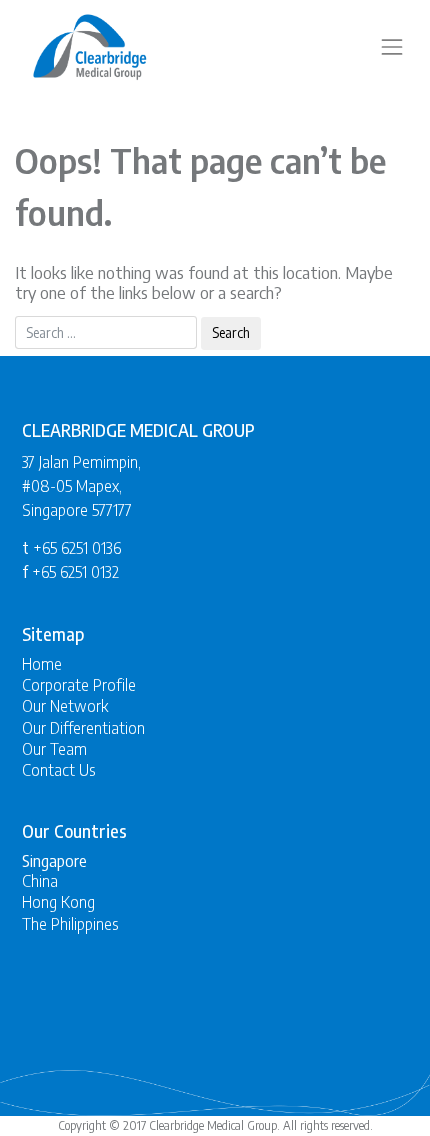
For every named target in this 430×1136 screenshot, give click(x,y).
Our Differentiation (83, 728)
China (40, 881)
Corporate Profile (79, 685)
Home (42, 664)
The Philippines (70, 924)
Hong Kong (58, 902)
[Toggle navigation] (392, 47)
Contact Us (59, 770)
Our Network (65, 706)
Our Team (54, 749)
